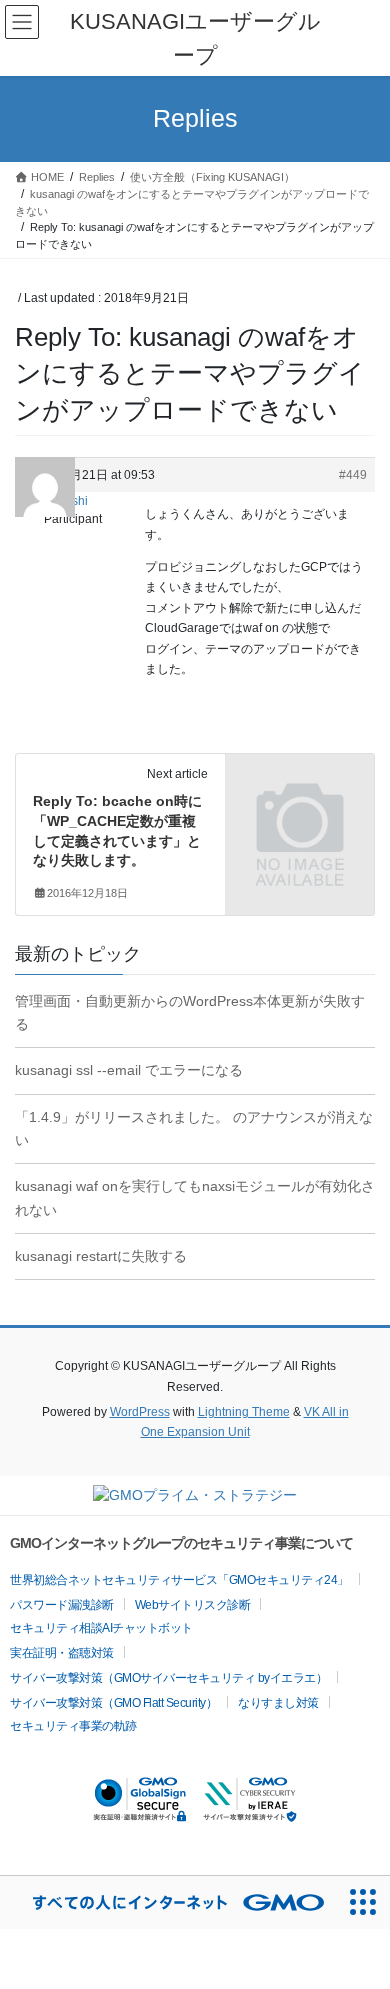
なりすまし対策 (278, 1703)
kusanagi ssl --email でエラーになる (129, 1070)
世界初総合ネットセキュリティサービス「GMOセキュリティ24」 (179, 1580)
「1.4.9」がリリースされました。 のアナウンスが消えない (194, 1128)
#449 (353, 475)
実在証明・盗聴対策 (62, 1653)
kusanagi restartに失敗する (101, 1256)
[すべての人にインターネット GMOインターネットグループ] (168, 1902)
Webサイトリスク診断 (193, 1605)
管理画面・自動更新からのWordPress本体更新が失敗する (190, 1012)
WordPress (140, 1412)
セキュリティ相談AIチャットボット (101, 1628)
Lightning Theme (244, 1412)
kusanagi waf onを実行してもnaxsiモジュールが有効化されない (195, 1197)
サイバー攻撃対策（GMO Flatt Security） (113, 1703)
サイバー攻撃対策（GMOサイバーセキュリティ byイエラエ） (168, 1678)
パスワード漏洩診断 (62, 1605)
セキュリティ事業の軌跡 (73, 1726)
